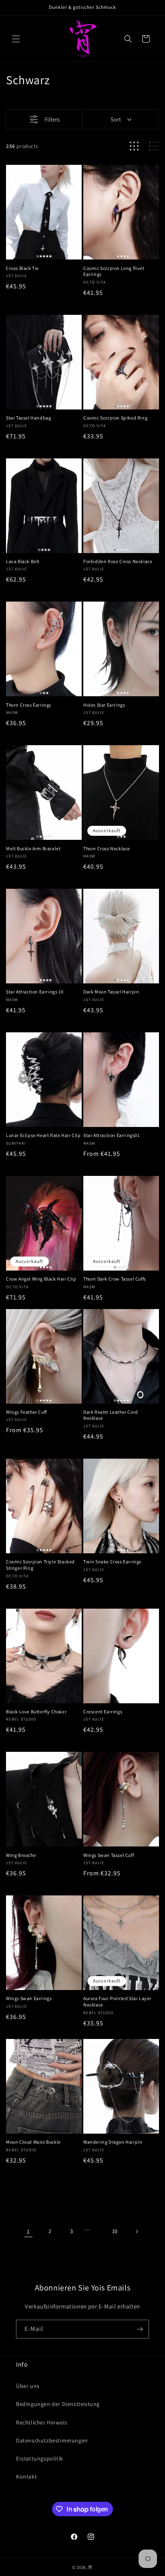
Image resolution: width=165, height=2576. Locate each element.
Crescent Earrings (103, 1712)
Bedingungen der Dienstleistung (58, 2404)
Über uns (28, 2386)
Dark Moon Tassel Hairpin (111, 992)
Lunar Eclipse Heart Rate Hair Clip (43, 1135)
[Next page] (137, 2231)
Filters (52, 119)
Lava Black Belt (23, 561)
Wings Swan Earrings (29, 1998)
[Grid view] (134, 146)
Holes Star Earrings (104, 705)
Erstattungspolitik (40, 2458)
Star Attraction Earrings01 (112, 1135)
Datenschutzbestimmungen (52, 2440)
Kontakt (26, 2477)
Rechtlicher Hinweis (41, 2422)
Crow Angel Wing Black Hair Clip (41, 1279)
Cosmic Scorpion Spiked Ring (115, 418)
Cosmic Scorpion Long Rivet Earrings (114, 271)
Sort (116, 119)
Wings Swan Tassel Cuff (109, 1855)
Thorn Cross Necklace (107, 848)
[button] (16, 39)
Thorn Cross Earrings (29, 705)
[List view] (154, 146)
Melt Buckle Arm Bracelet (33, 848)
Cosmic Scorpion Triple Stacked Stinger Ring (40, 1565)
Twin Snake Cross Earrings (112, 1562)
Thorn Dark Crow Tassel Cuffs (115, 1279)
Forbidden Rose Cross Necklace (118, 561)
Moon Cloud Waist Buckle (33, 2142)
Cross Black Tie (22, 268)
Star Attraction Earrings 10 (35, 992)
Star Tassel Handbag (28, 418)
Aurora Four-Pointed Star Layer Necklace (117, 2001)
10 (115, 2231)
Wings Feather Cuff (26, 1412)
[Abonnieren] (140, 2329)
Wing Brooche (21, 1855)
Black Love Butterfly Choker (36, 1712)
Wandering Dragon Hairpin (113, 2142)
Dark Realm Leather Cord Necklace (111, 1415)
